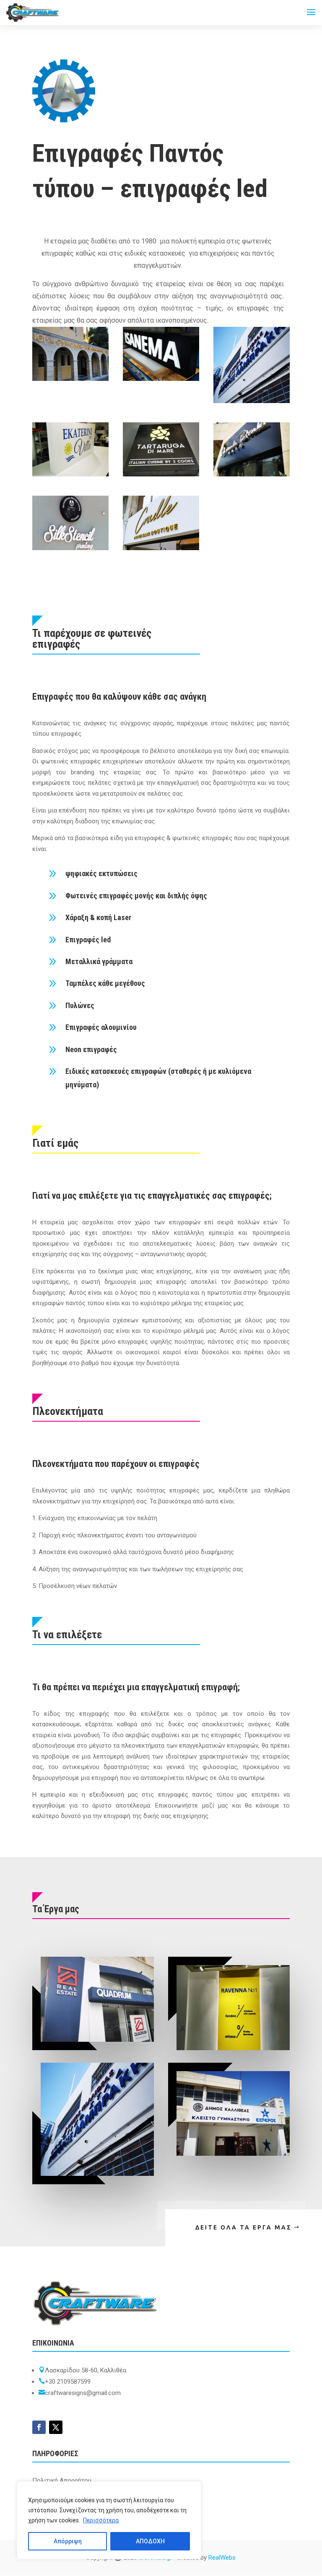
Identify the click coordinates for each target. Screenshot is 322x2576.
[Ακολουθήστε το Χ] (56, 2427)
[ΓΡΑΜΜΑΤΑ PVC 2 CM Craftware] (161, 548)
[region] (109, 2520)
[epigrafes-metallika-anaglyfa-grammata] (252, 401)
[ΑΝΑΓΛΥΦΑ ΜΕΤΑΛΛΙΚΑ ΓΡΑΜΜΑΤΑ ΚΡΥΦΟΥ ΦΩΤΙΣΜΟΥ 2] (252, 474)
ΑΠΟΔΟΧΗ (150, 2541)
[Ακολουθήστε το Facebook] (39, 2427)
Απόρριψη (68, 2541)
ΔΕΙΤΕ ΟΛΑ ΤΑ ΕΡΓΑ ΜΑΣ (244, 2227)
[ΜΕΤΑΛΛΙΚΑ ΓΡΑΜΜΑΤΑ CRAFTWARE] (70, 548)
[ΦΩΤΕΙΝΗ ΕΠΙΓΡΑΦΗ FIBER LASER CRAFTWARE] (161, 379)
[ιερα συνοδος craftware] (70, 379)
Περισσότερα (101, 2520)
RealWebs (222, 2558)
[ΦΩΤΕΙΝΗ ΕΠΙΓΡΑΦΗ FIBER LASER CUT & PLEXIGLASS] (161, 474)
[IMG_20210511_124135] (70, 474)
